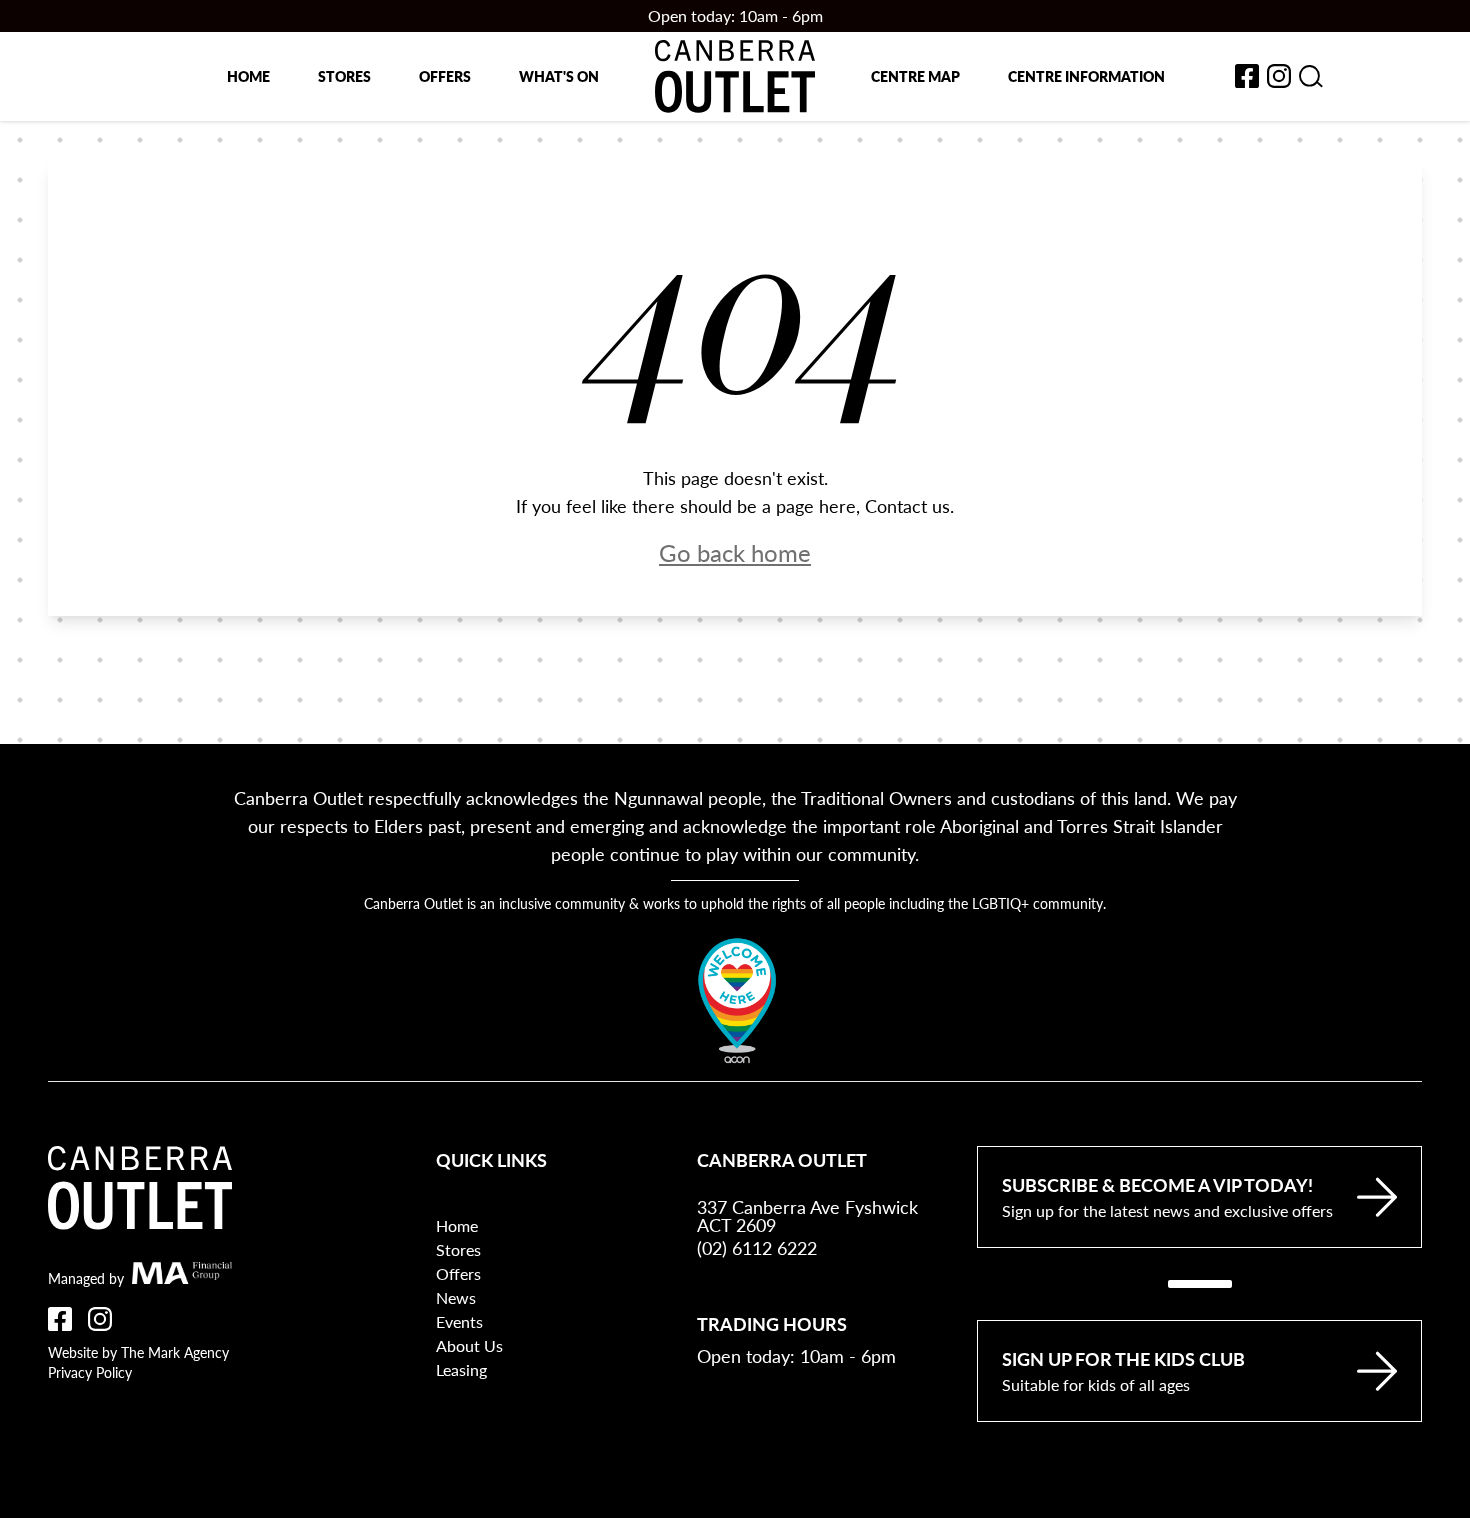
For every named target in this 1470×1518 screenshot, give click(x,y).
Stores (344, 76)
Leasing (461, 1369)
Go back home (735, 552)
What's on (559, 76)
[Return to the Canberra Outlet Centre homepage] (735, 76)
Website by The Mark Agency (138, 1352)
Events (459, 1321)
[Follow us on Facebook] (60, 1319)
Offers (445, 76)
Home (248, 76)
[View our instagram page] (1279, 76)
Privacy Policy (90, 1372)
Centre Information (1086, 76)
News (456, 1297)
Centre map (915, 76)
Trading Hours (772, 1323)
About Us (469, 1345)
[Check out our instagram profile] (100, 1319)
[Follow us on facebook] (1247, 76)
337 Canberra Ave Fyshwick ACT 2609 (807, 1216)
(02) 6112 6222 (757, 1247)
